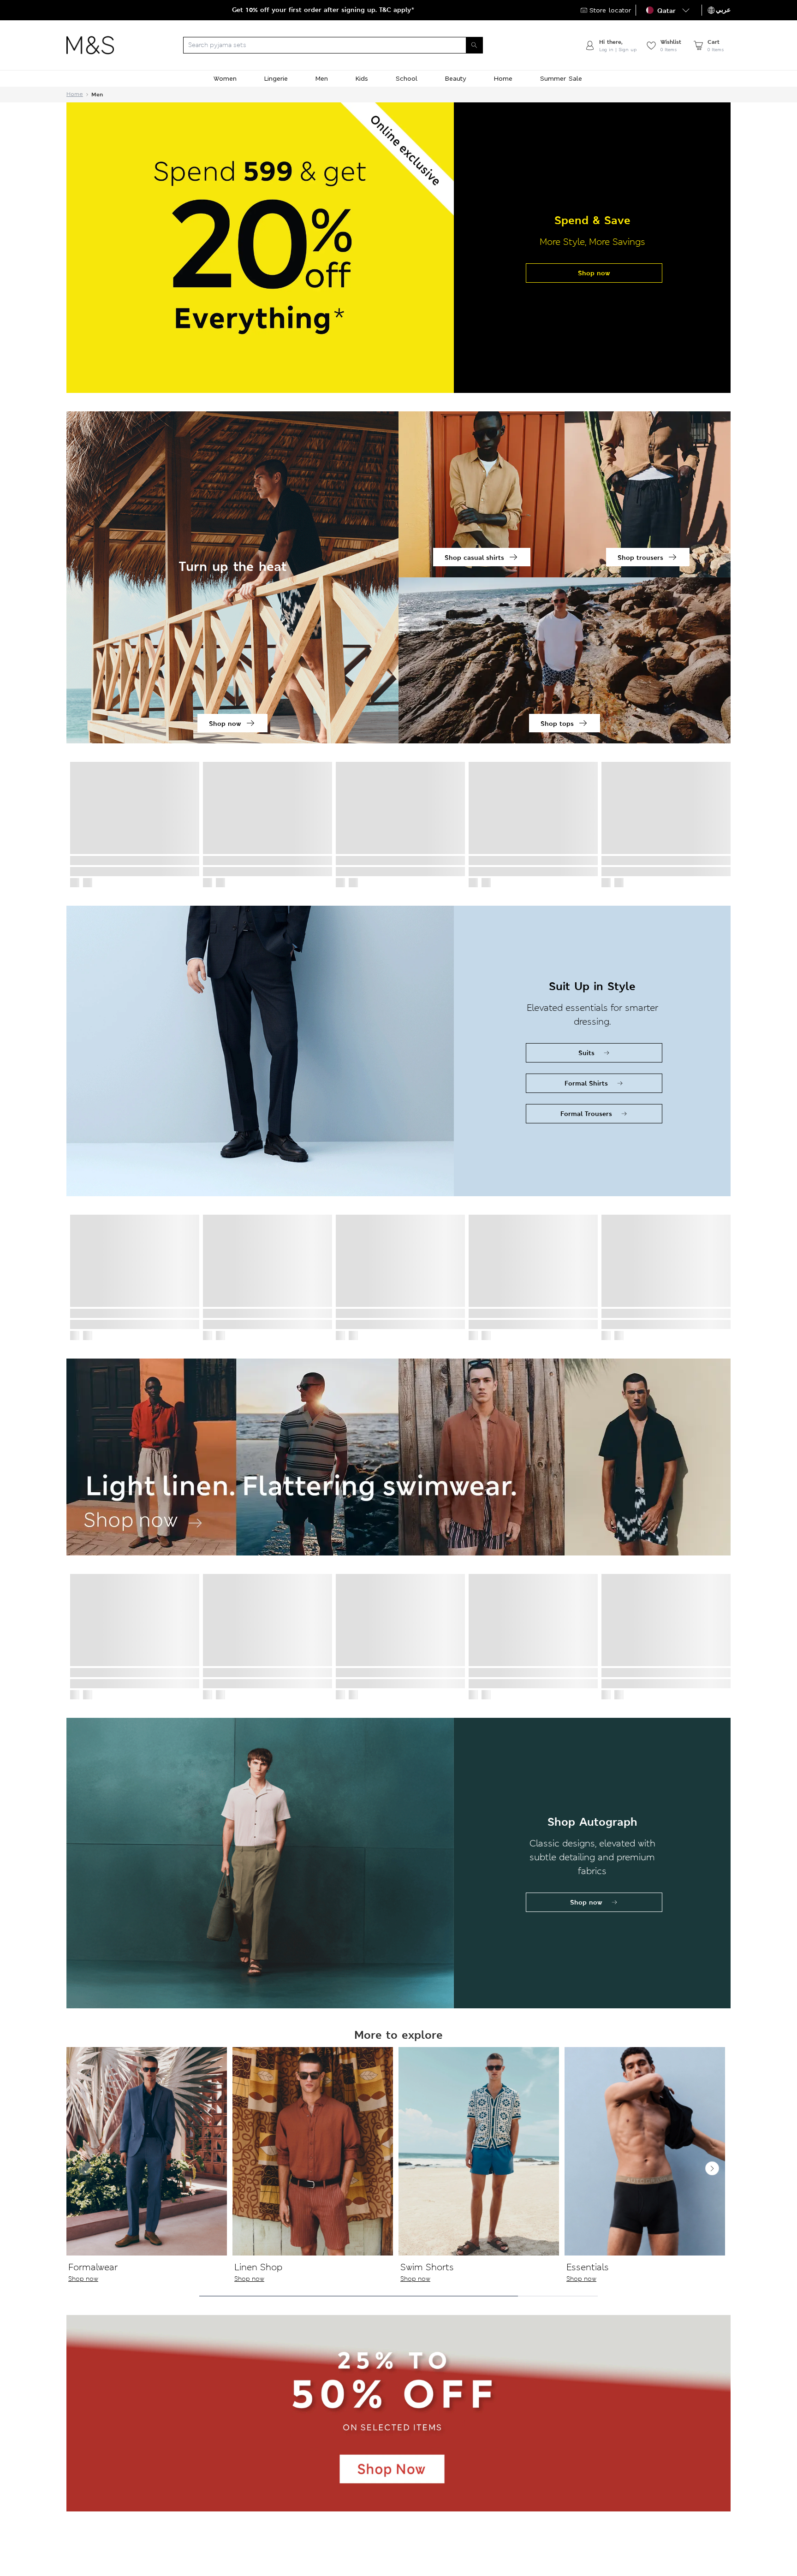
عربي (723, 10)
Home (75, 94)
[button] (669, 10)
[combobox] (349, 45)
